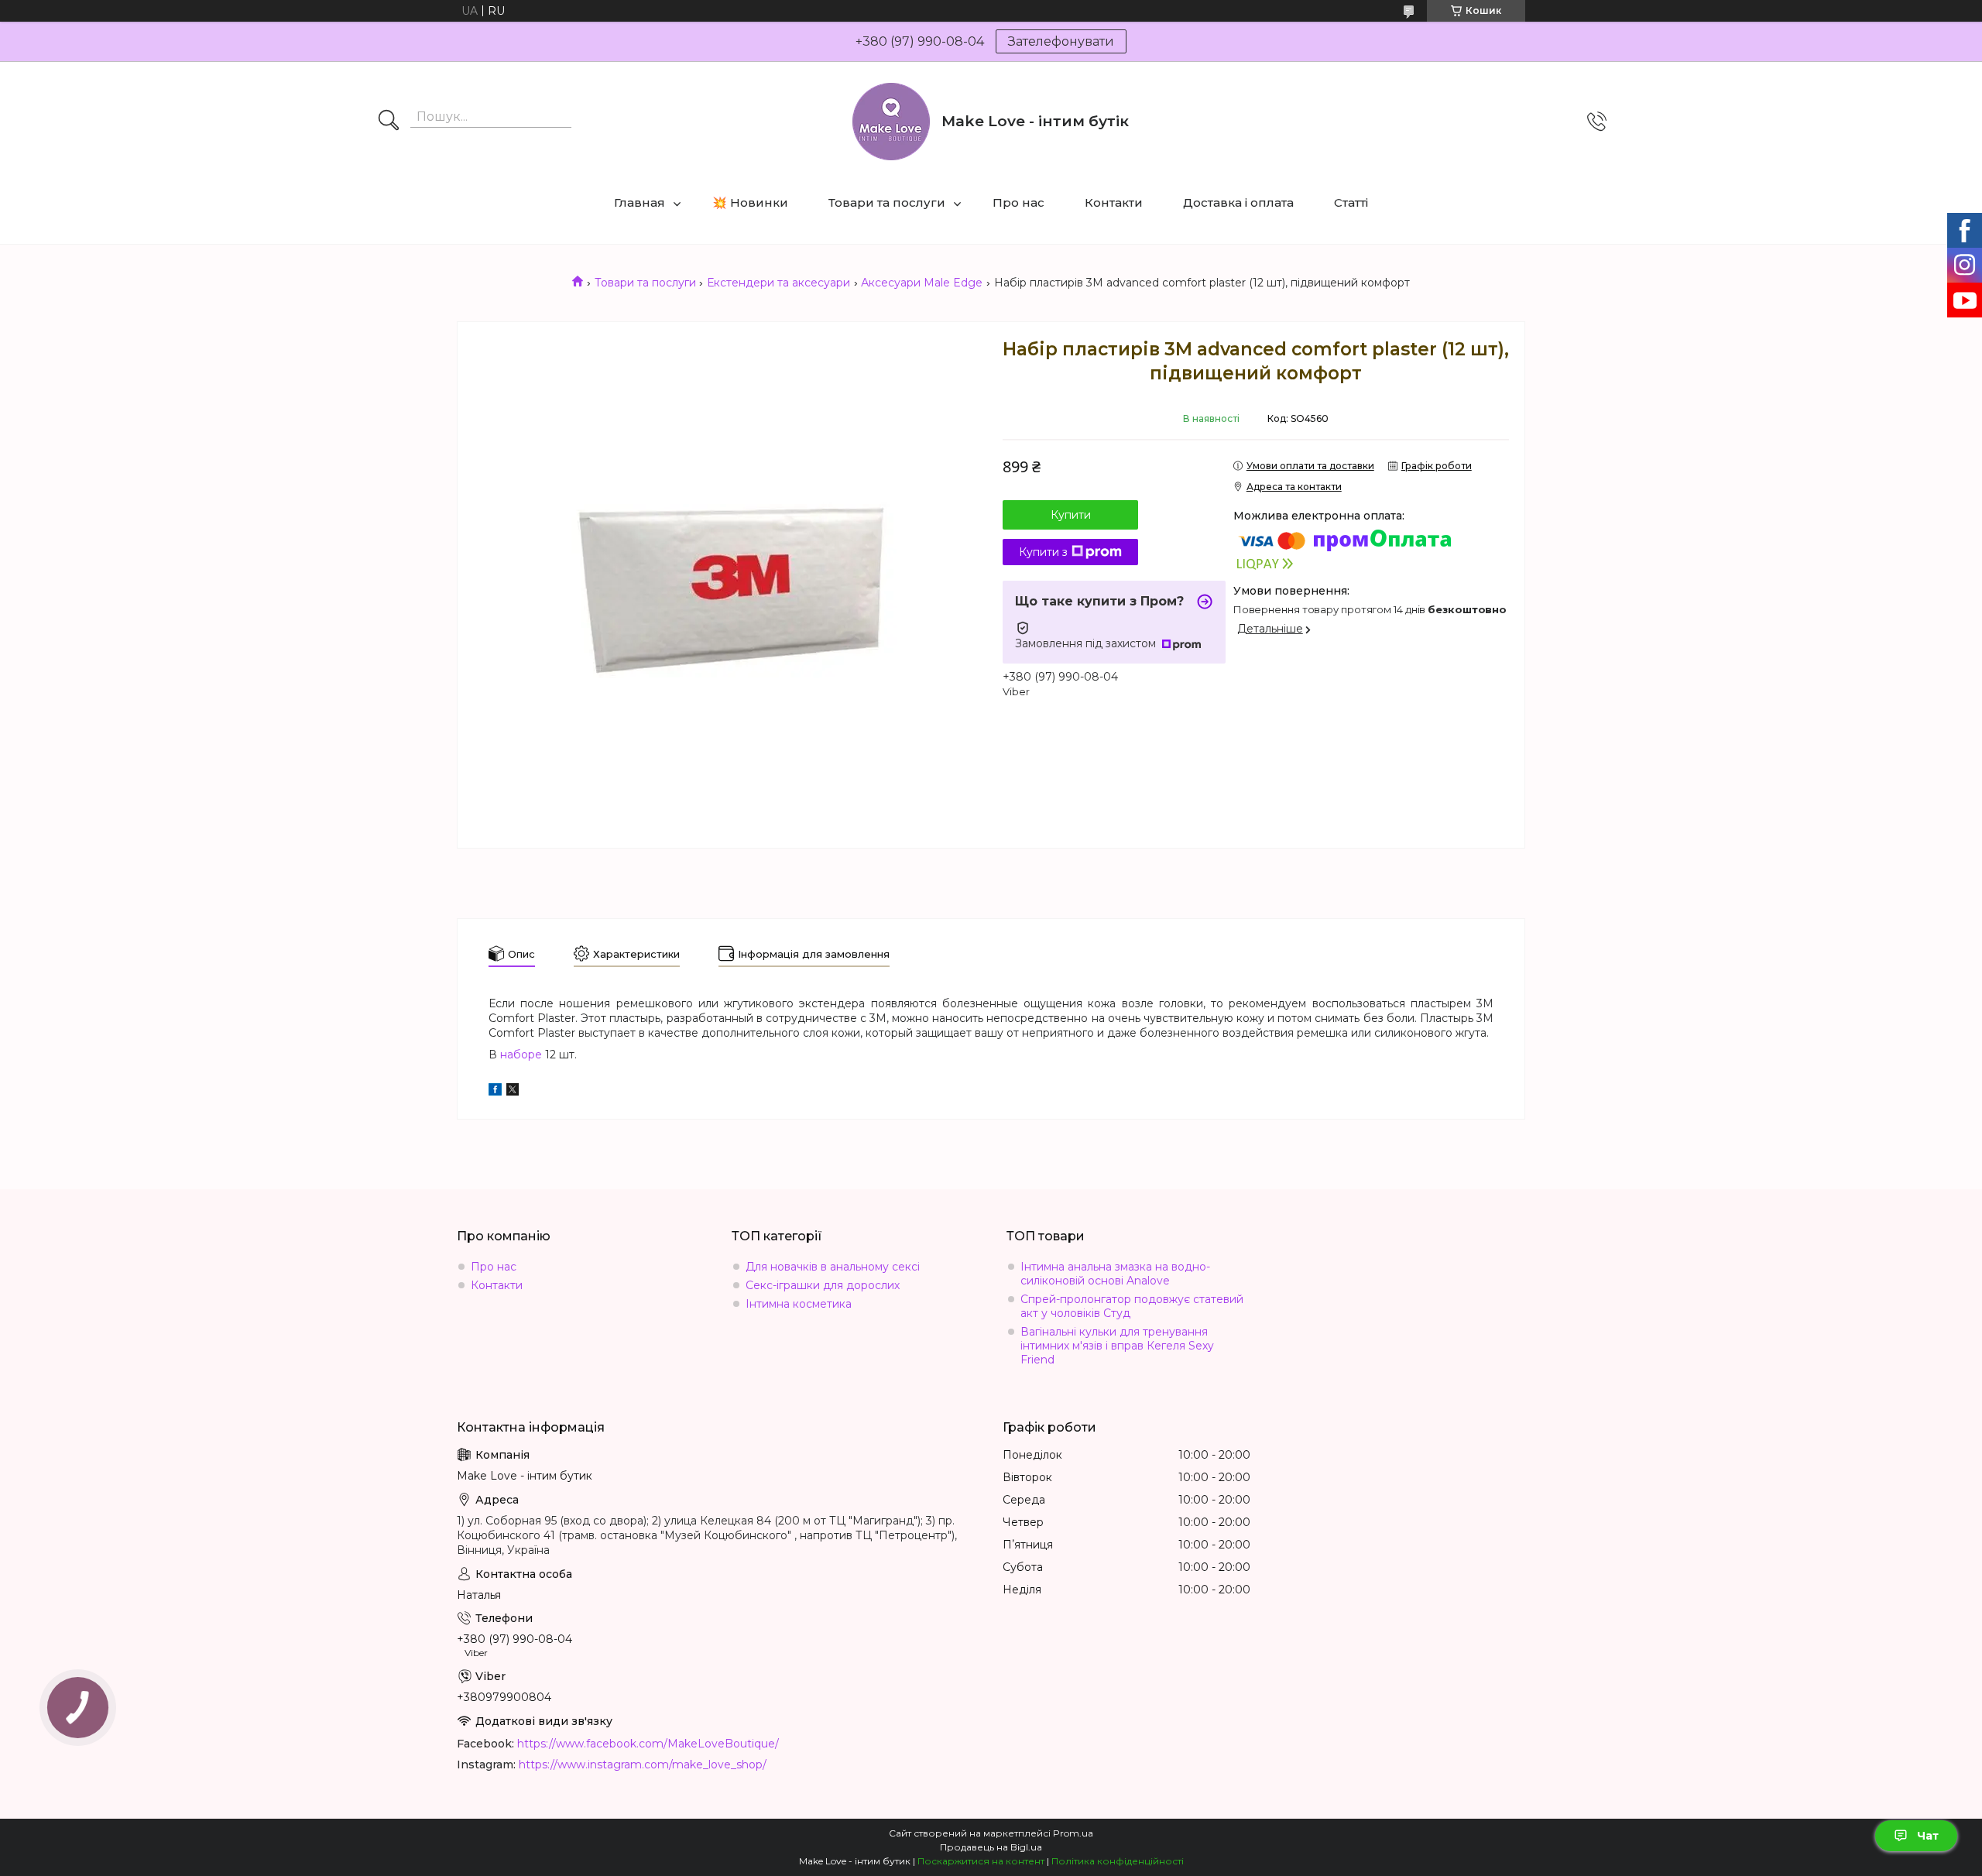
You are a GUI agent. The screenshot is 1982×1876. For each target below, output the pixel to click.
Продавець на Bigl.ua (991, 1847)
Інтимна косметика (799, 1304)
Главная (640, 202)
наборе (521, 1055)
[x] (513, 1092)
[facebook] (495, 1092)
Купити (1071, 515)
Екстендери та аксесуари (778, 283)
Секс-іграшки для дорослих (823, 1285)
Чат (1928, 1836)
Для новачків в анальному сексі (833, 1267)
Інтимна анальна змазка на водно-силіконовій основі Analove (1115, 1274)
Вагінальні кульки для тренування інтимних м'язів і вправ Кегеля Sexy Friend (1117, 1346)
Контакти (1114, 202)
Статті (1351, 202)
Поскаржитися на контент (981, 1861)
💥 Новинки (750, 202)
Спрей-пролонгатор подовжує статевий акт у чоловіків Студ (1132, 1306)
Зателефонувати (1061, 41)
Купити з (1043, 552)
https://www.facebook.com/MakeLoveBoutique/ (648, 1744)
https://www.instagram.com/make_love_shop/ (643, 1765)
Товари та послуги (887, 202)
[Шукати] (389, 122)
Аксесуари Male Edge (922, 283)
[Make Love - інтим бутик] (891, 122)
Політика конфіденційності (1118, 1861)
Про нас (1018, 202)
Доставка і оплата (1238, 202)
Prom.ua (1073, 1833)
